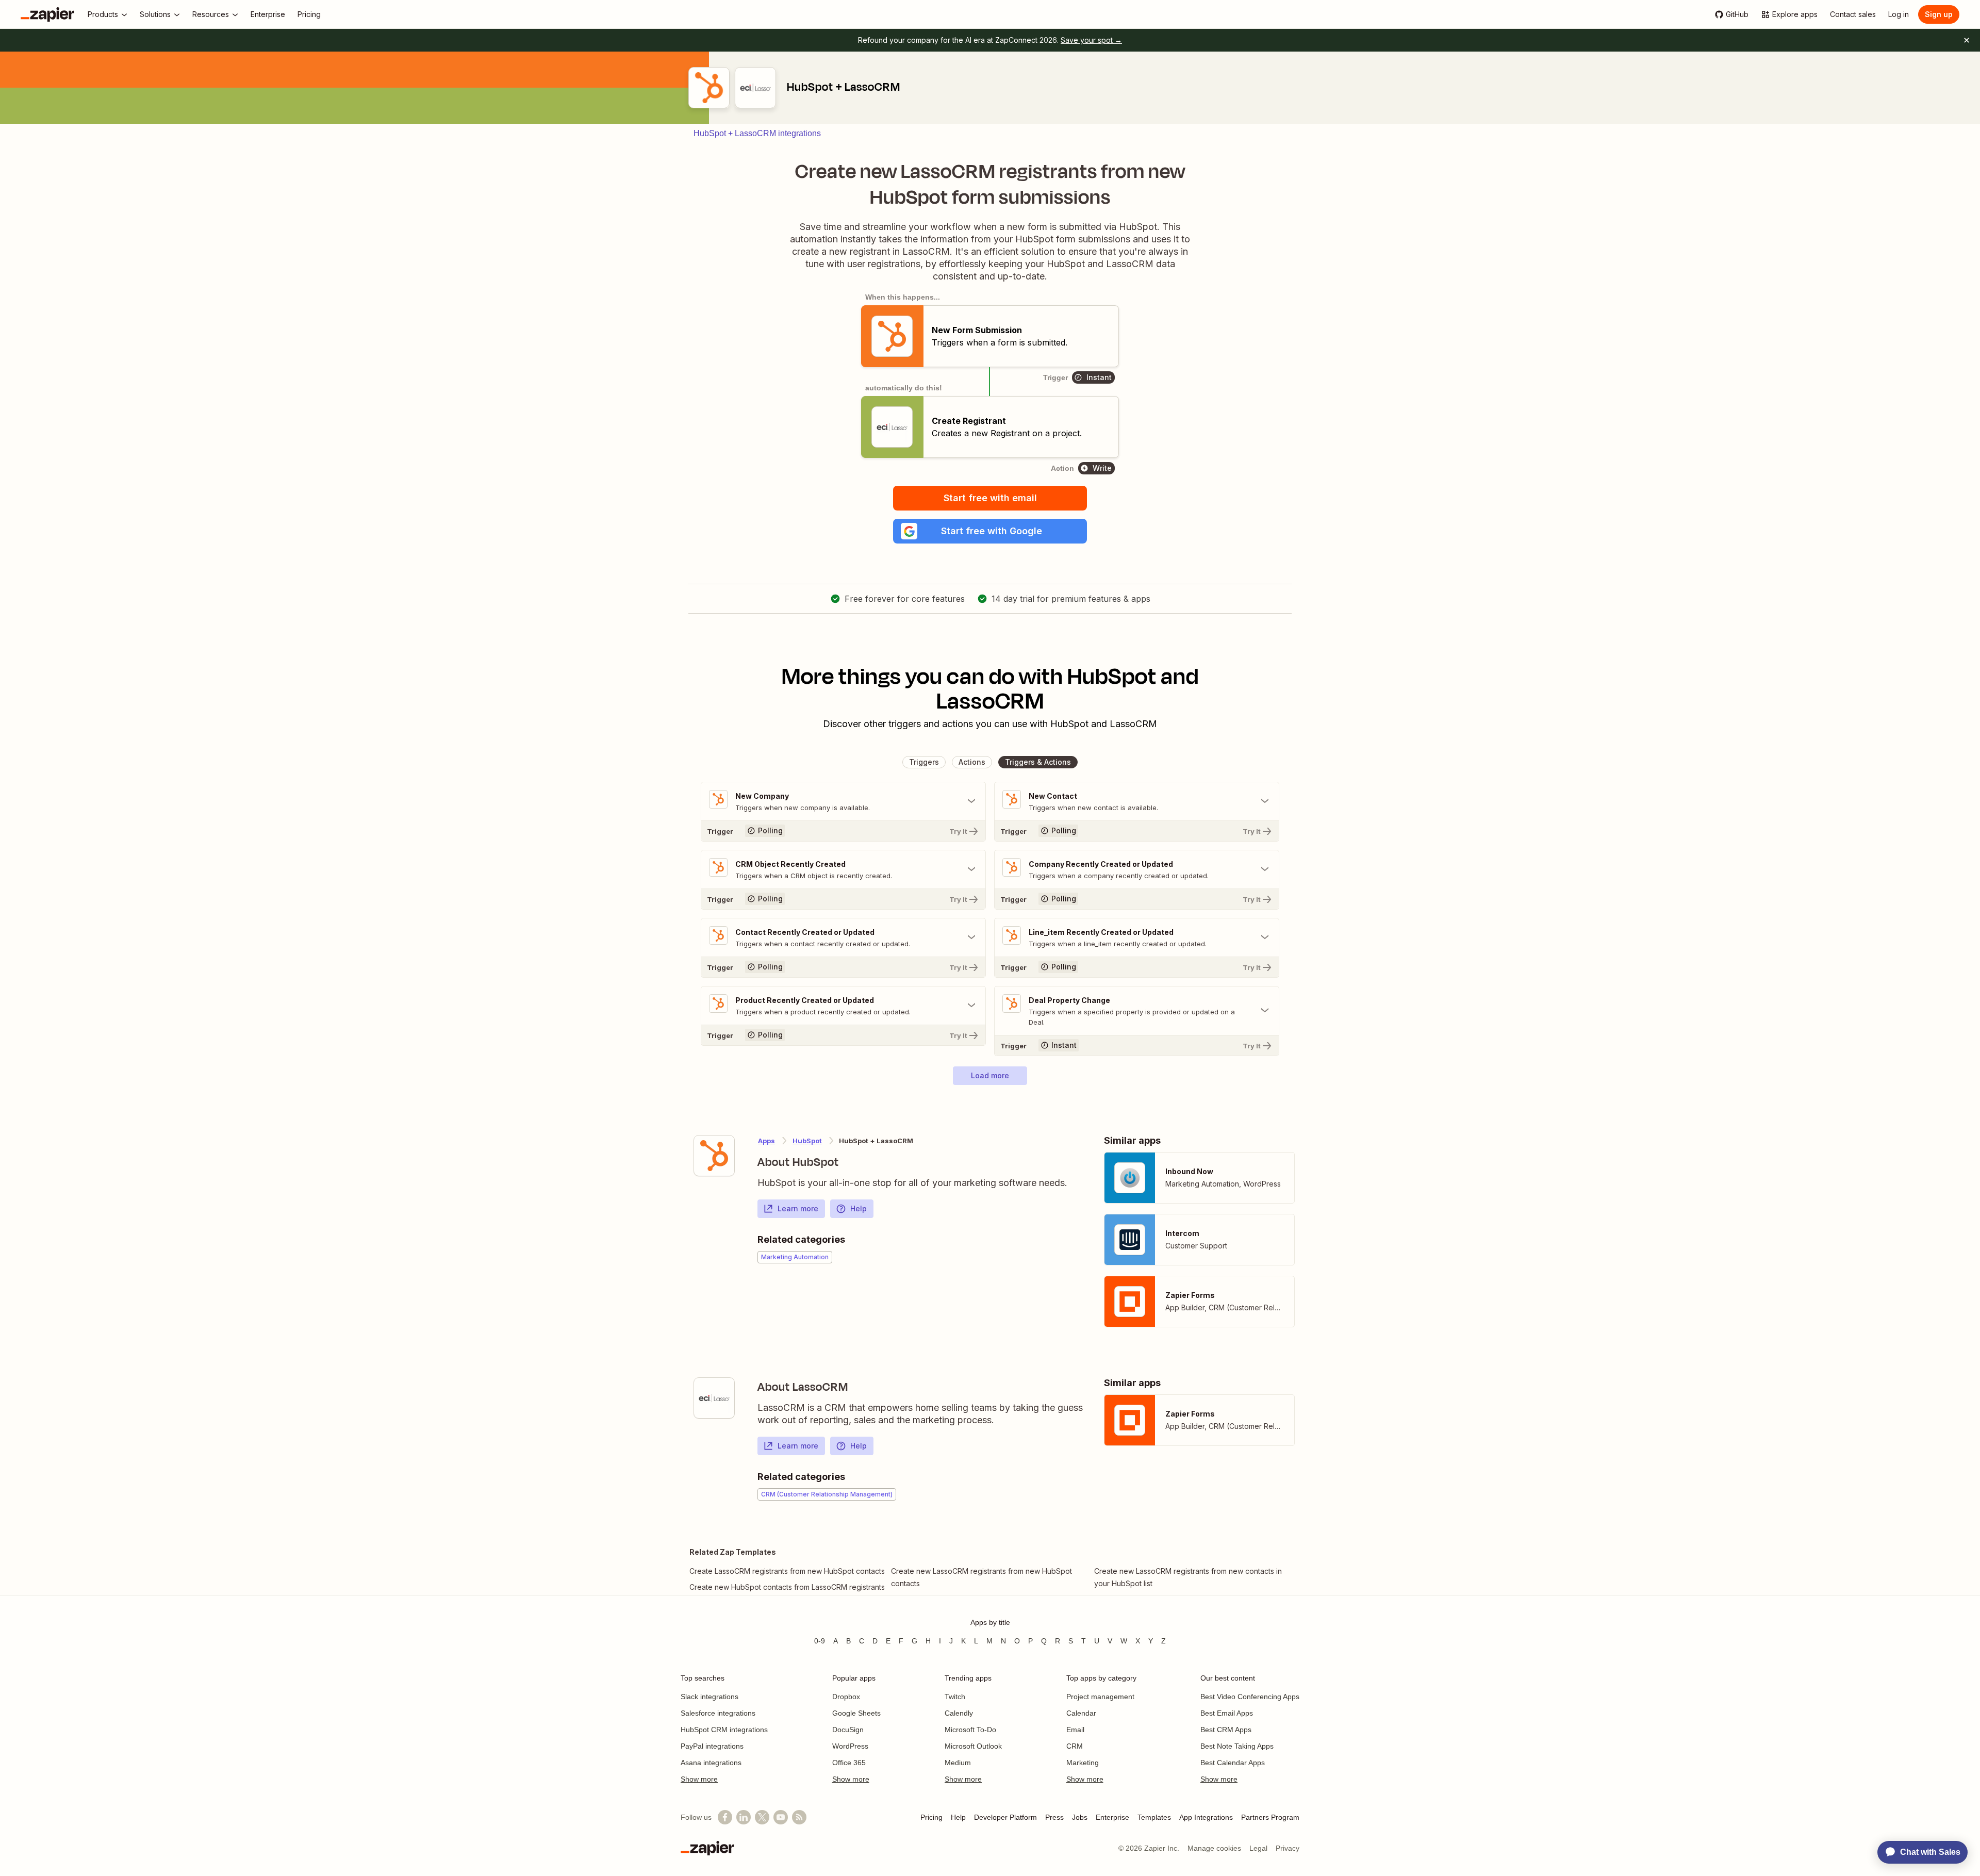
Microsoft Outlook (973, 1746)
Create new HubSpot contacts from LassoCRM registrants (787, 1587)
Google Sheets (856, 1713)
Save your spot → (1091, 40)
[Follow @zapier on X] (762, 1817)
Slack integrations (709, 1697)
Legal (1258, 1848)
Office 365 (849, 1763)
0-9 (820, 1641)
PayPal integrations (712, 1746)
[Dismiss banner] (1967, 40)
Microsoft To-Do (970, 1730)
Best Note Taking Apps (1237, 1746)
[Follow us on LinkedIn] (744, 1817)
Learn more (798, 1208)
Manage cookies (1214, 1848)
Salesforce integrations (718, 1713)
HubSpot (807, 1141)
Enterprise (1112, 1817)
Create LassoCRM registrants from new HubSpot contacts (787, 1571)
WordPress (850, 1746)
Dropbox (846, 1697)
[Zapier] (47, 14)
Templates (1154, 1817)
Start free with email (990, 498)
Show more (699, 1779)
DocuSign (848, 1730)
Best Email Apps (1227, 1713)
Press (1054, 1817)
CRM (1075, 1746)
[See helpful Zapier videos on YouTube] (781, 1817)
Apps (766, 1141)
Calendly (959, 1713)
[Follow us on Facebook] (725, 1817)
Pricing (931, 1817)
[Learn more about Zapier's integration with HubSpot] (714, 1156)
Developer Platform (1005, 1817)
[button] (990, 531)
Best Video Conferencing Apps (1250, 1697)
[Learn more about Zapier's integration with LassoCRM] (714, 1398)
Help (859, 1208)
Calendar (1081, 1713)
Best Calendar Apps (1233, 1763)
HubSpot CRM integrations (724, 1730)
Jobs (1080, 1817)
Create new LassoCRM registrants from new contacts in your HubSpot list (1188, 1577)
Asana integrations (711, 1763)
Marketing (1083, 1763)
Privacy (1288, 1848)
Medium (958, 1763)
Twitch (955, 1697)
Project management (1100, 1697)
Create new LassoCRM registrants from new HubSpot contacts (981, 1577)
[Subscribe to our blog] (799, 1817)
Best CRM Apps (1226, 1730)
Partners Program (1270, 1817)
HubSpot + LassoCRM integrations (757, 133)
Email (1075, 1730)
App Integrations (1206, 1817)
